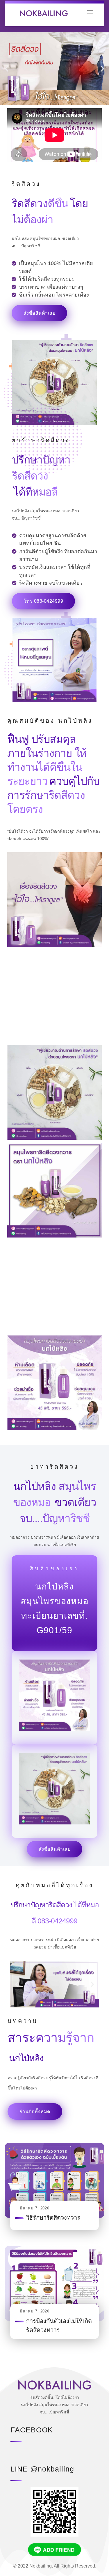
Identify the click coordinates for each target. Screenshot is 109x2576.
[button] (7, 69)
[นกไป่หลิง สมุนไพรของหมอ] (50, 13)
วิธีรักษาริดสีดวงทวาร (53, 2218)
